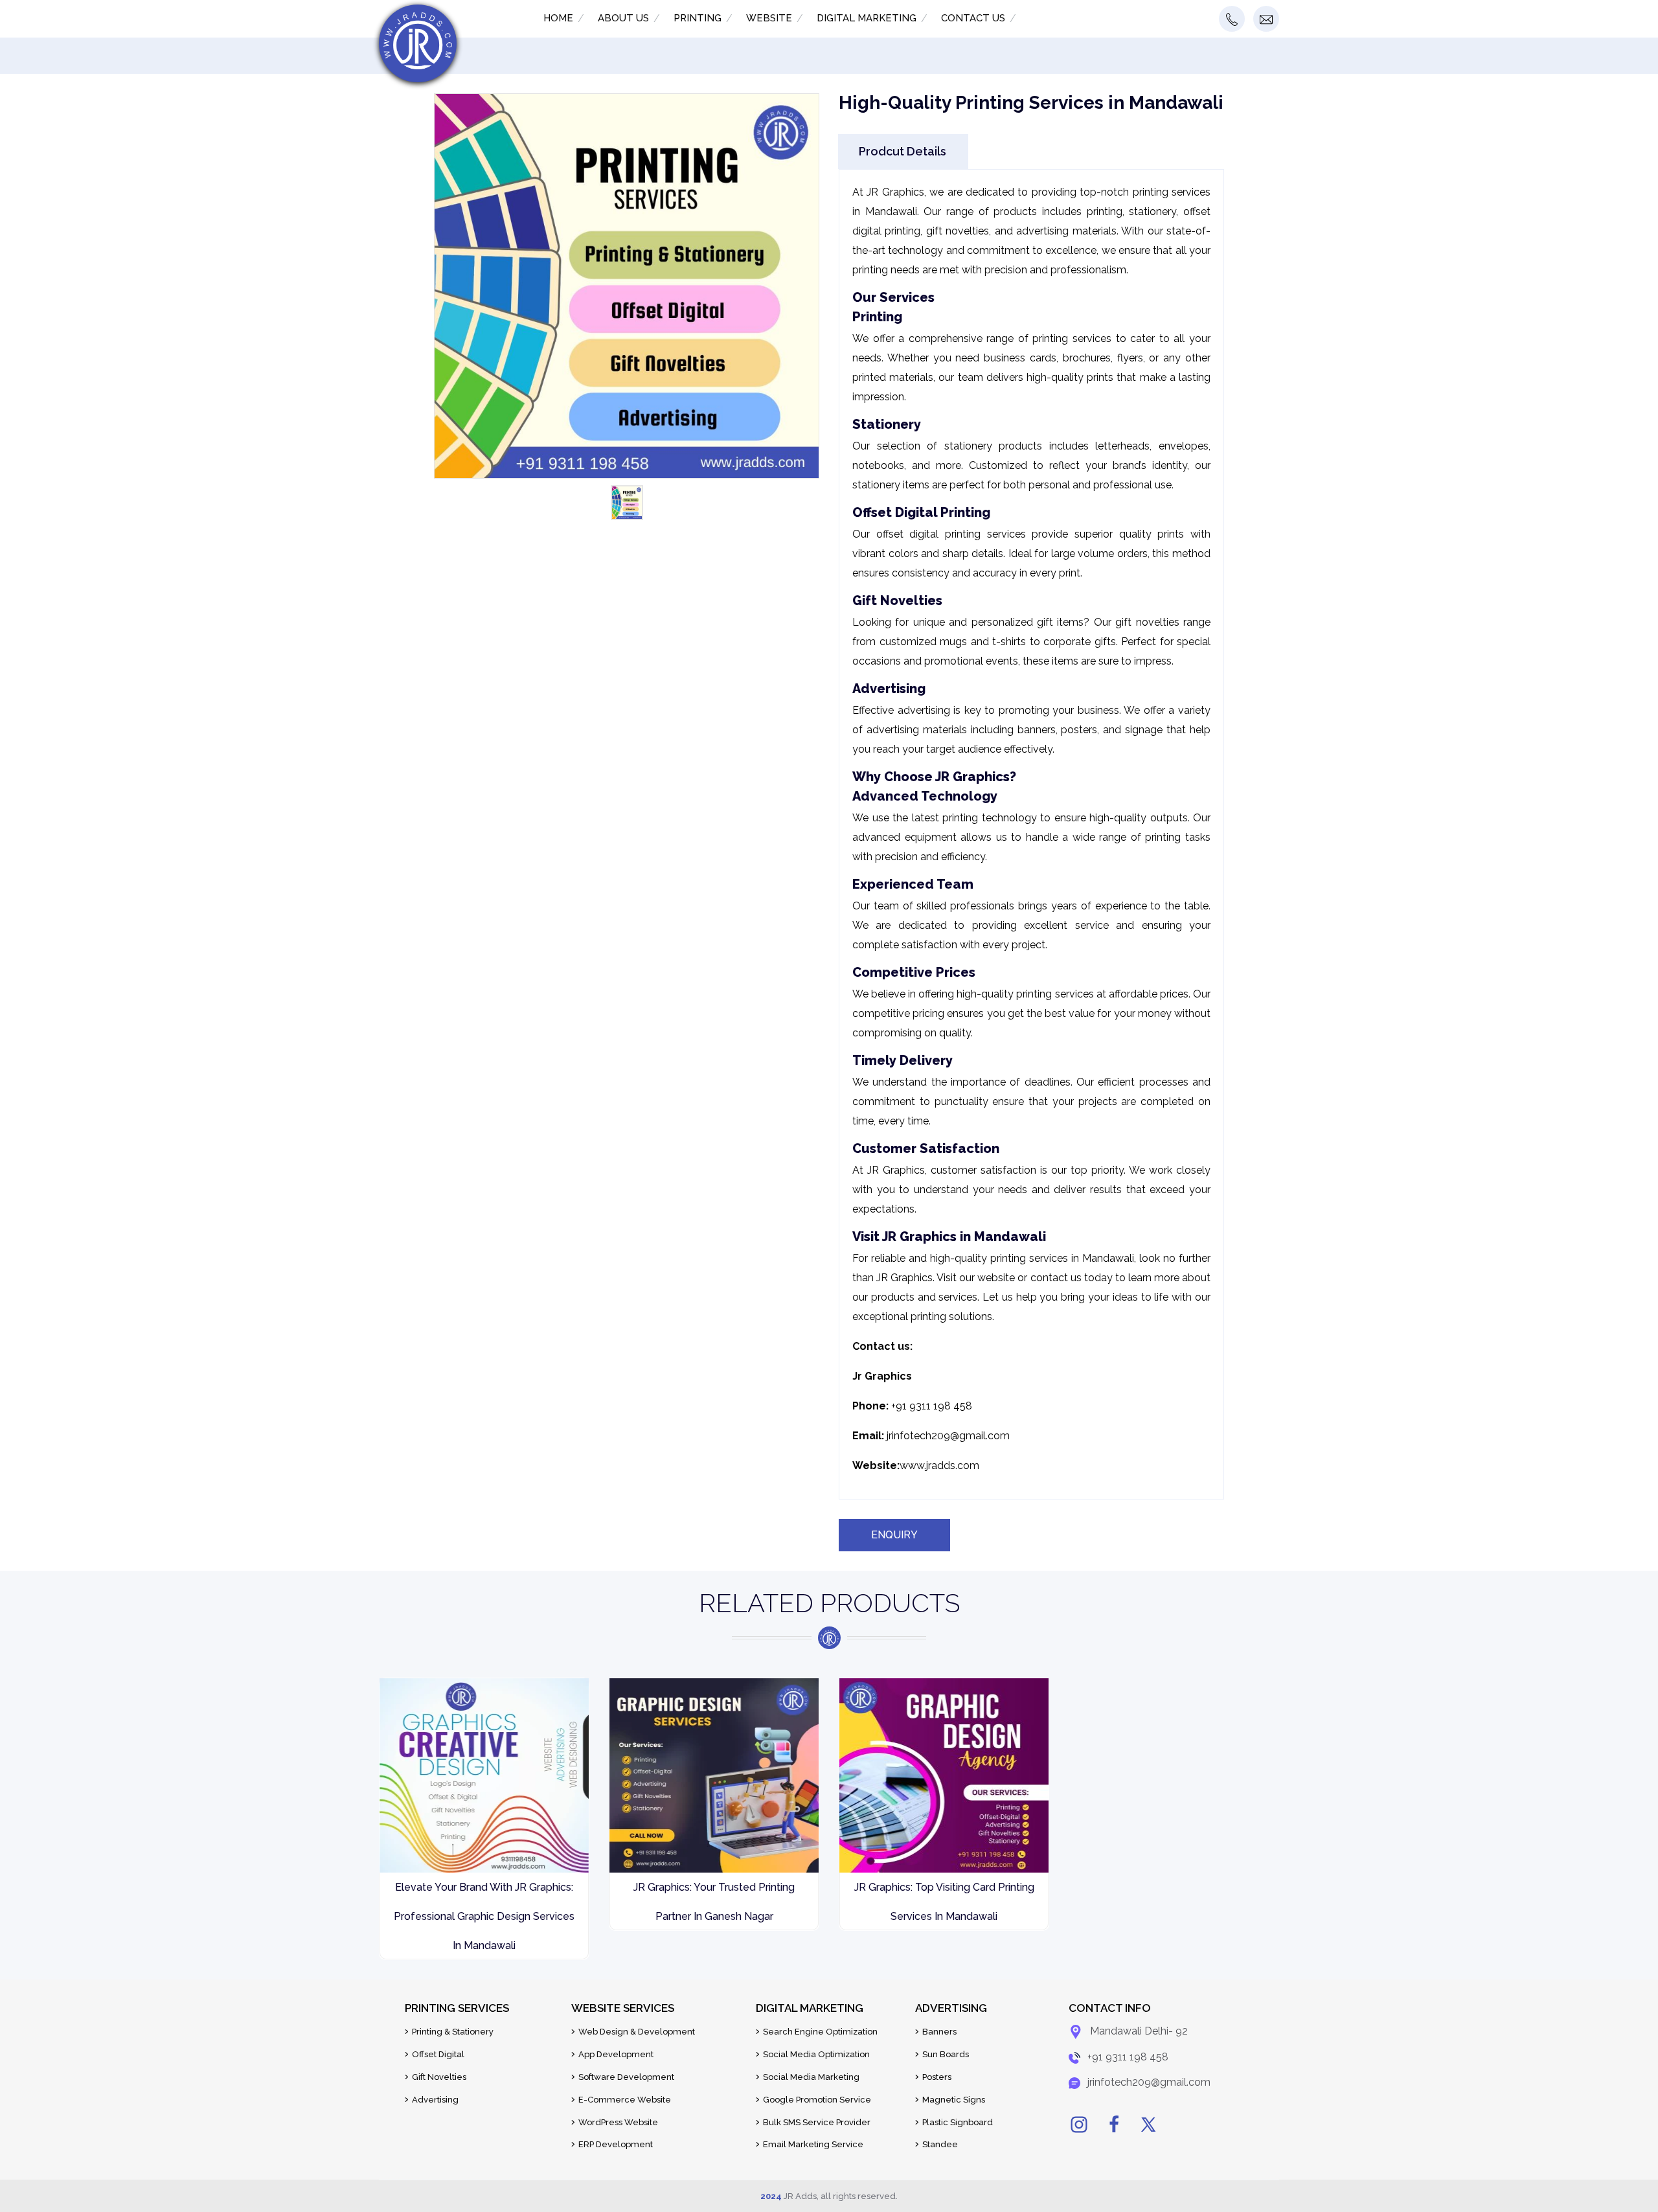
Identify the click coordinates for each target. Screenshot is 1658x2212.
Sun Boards (946, 2054)
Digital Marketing (867, 18)
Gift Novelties (439, 2077)
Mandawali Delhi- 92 (1139, 2032)
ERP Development (616, 2144)
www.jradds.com (939, 1465)
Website (769, 18)
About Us (623, 18)
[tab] (903, 151)
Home (558, 18)
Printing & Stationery (453, 2032)
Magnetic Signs (954, 2100)
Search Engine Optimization (820, 2032)
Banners (939, 2032)
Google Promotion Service (817, 2100)
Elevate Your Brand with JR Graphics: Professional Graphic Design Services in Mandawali (484, 1916)
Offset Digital (438, 2054)
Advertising (435, 2100)
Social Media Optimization (816, 2054)
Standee (940, 2144)
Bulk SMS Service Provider (817, 2122)
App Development (616, 2054)
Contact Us (973, 18)
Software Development (626, 2077)
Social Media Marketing (811, 2077)
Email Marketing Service (813, 2144)
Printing (698, 18)
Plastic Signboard (958, 2122)
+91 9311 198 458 (1128, 2057)
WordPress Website (618, 2122)
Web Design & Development (637, 2032)
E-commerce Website (625, 2100)
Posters (937, 2077)
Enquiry (894, 1535)
